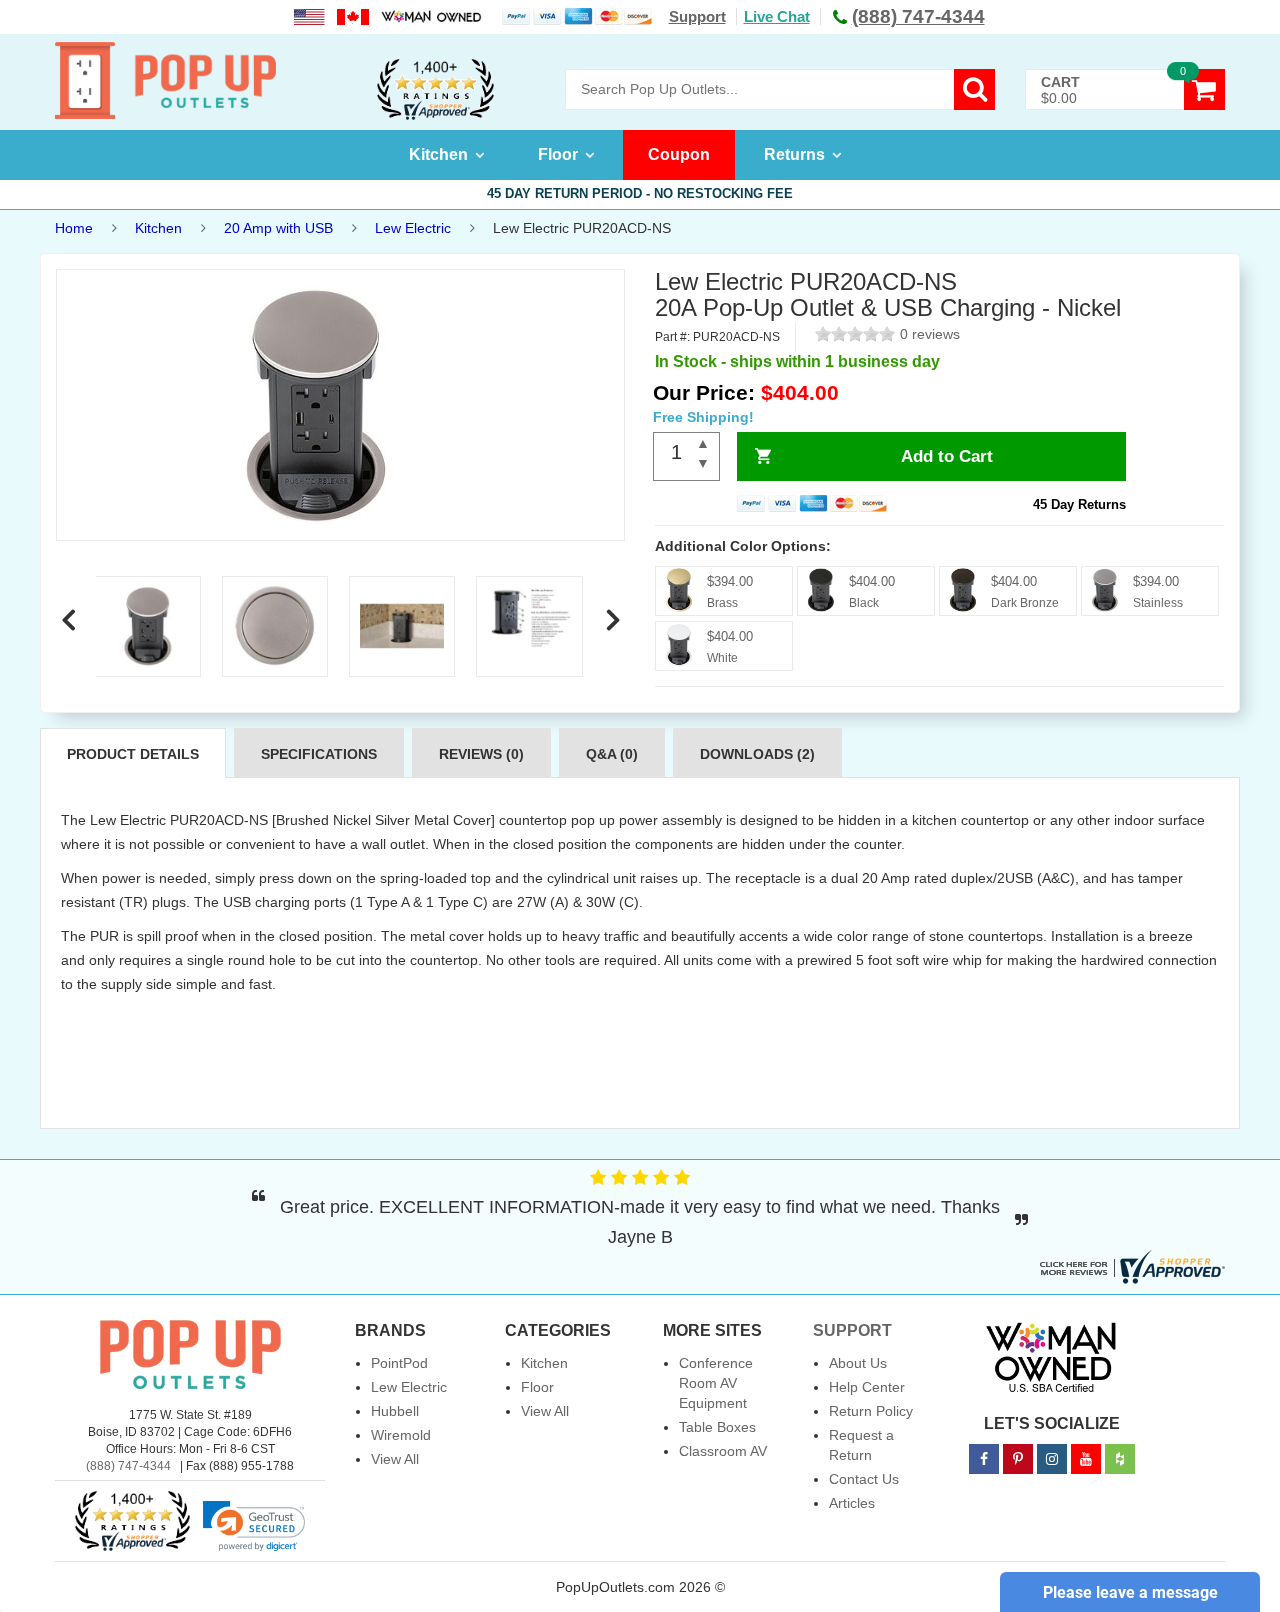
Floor (558, 154)
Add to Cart (947, 456)
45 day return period (640, 193)
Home (74, 228)
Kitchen (438, 154)
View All (395, 1459)
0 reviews (930, 334)
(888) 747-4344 (128, 1466)
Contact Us (864, 1479)
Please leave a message (1130, 1592)
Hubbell (395, 1411)
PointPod (399, 1363)
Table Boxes (717, 1427)
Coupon (679, 154)
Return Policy (871, 1411)
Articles (852, 1503)
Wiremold (401, 1435)
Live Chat (777, 16)
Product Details (133, 754)
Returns (794, 154)
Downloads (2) (757, 754)
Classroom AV (723, 1451)
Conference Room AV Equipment (716, 1383)
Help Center (867, 1387)
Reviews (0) (481, 754)
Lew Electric (413, 228)
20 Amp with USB (278, 228)
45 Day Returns (1079, 504)
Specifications (319, 754)
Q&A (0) (612, 754)
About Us (858, 1363)
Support (697, 16)
